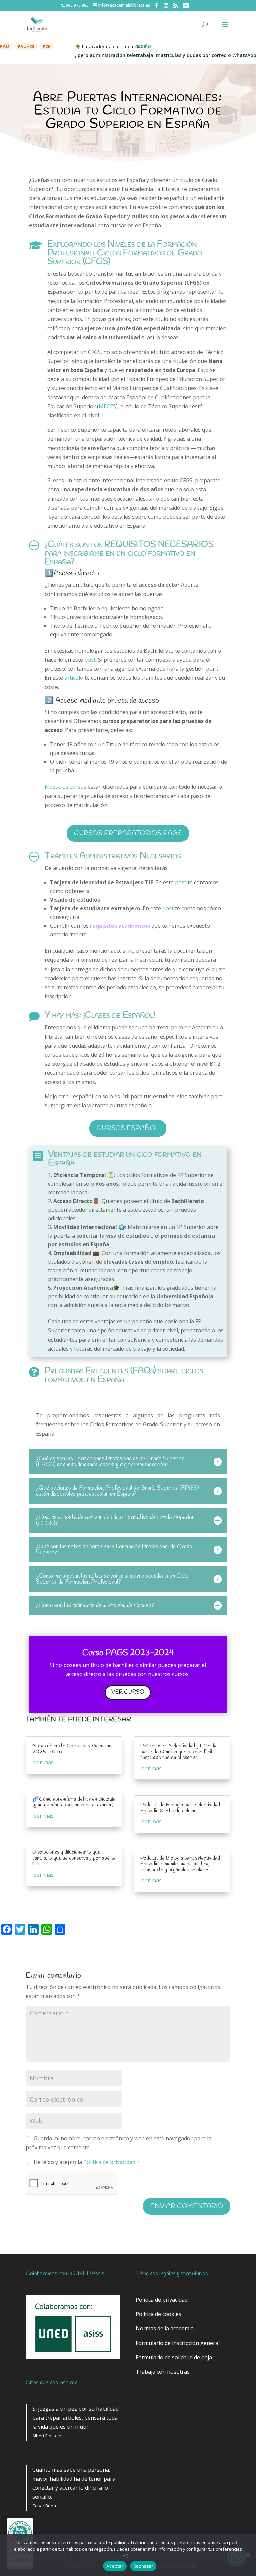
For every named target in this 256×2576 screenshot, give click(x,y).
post (90, 660)
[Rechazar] (248, 2555)
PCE (23, 46)
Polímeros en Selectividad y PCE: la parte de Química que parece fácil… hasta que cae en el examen (178, 1752)
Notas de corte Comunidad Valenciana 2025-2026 (73, 1749)
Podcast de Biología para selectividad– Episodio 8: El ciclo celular (182, 1808)
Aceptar (115, 2566)
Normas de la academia (165, 2328)
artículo (74, 678)
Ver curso (128, 1692)
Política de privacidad (110, 2162)
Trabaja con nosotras (163, 2372)
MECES (107, 406)
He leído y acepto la (87, 2162)
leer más (43, 1762)
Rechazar (143, 2566)
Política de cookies (158, 2314)
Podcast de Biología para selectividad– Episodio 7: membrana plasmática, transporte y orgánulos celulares (182, 1864)
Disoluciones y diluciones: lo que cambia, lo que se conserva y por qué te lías (74, 1858)
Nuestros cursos (65, 787)
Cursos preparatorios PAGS (128, 833)
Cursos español (128, 1128)
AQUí (128, 2556)
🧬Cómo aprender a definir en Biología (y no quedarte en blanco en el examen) (74, 1802)
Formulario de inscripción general (178, 2343)
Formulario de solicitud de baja (174, 2357)
